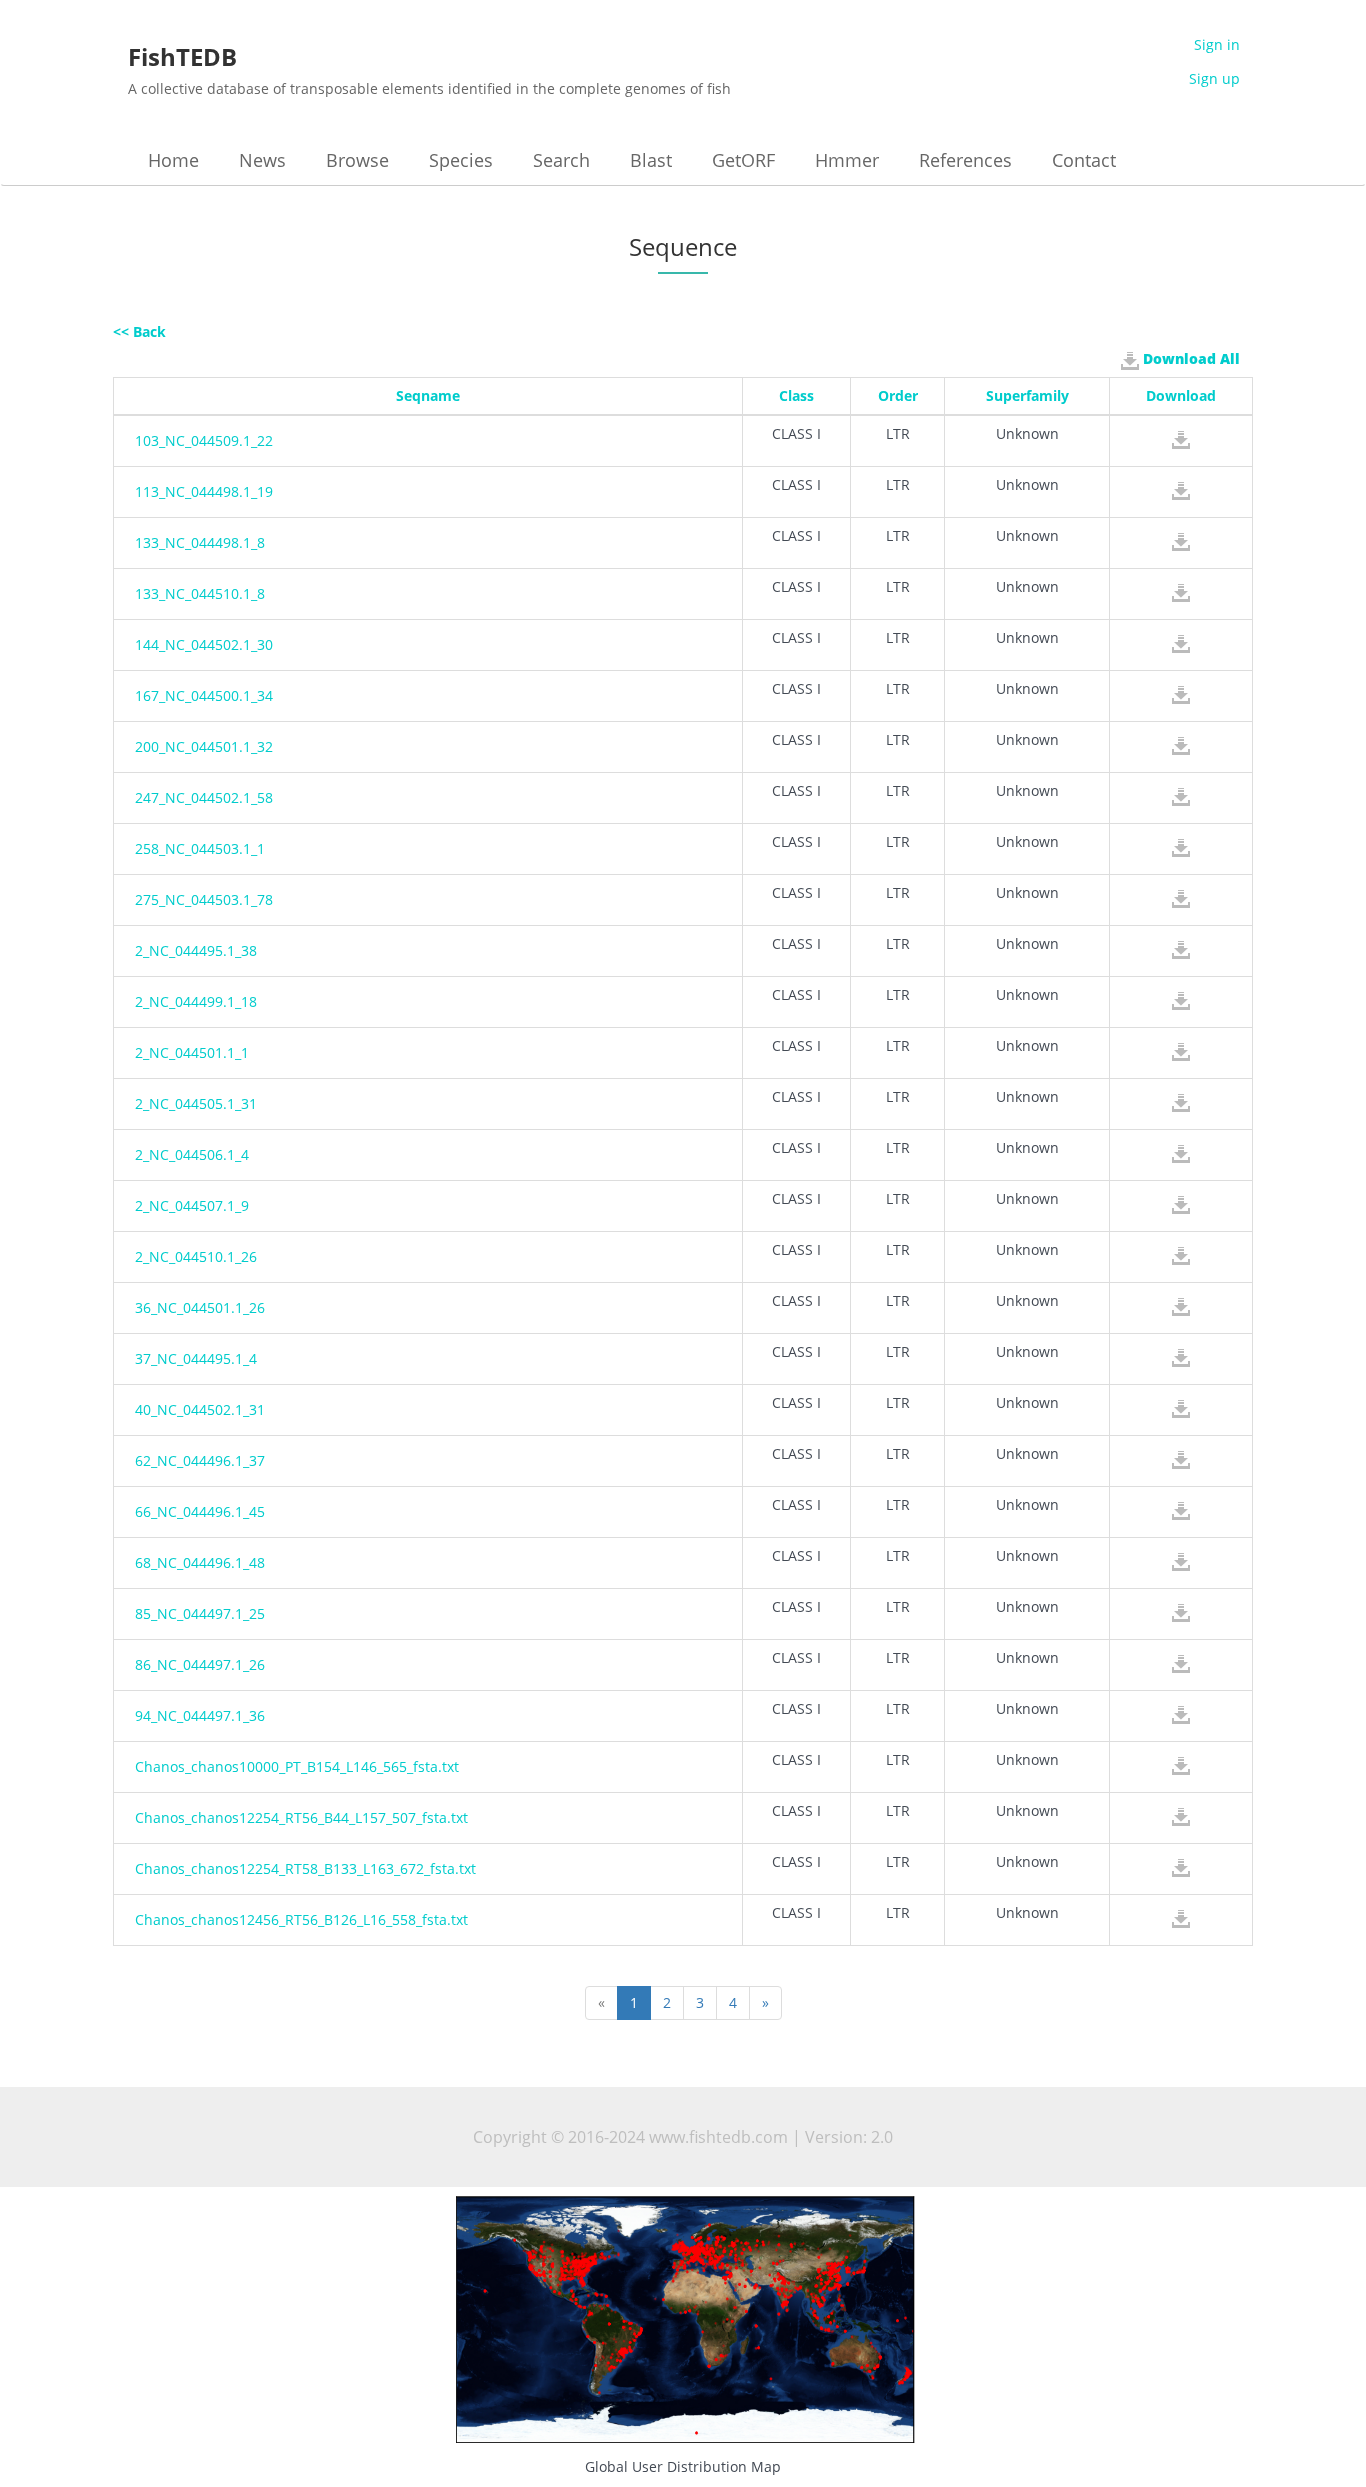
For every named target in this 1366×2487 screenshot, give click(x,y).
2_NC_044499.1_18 (196, 1001)
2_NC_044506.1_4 (192, 1154)
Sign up (1214, 78)
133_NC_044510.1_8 (200, 593)
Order (898, 395)
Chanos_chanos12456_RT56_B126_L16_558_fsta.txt (301, 1919)
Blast (651, 160)
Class (796, 395)
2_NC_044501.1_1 (192, 1052)
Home (173, 160)
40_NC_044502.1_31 (200, 1409)
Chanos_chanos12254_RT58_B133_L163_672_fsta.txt (305, 1868)
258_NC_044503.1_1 (200, 848)
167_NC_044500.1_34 (204, 695)
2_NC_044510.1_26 (196, 1256)
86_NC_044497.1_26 (200, 1664)
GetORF (743, 160)
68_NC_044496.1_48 (200, 1562)
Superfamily (1027, 395)
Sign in (1217, 44)
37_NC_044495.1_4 (196, 1358)
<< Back (139, 331)
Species (461, 160)
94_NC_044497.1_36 (200, 1715)
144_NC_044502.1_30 (204, 644)
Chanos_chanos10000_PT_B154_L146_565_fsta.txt (297, 1766)
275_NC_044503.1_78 (204, 899)
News (262, 160)
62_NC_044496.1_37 (200, 1460)
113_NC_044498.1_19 (204, 491)
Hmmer (847, 160)
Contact (1084, 160)
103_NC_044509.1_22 (204, 440)
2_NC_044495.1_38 (196, 950)
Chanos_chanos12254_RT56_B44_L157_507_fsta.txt (301, 1817)
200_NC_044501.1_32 (204, 746)
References (965, 160)
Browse (357, 160)
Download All (1189, 358)
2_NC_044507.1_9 (192, 1205)
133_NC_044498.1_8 (200, 542)
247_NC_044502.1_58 (204, 797)
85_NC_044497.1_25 (200, 1613)
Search (561, 160)
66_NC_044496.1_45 (200, 1511)
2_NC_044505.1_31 (196, 1103)
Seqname (428, 395)
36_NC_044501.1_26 (200, 1307)
